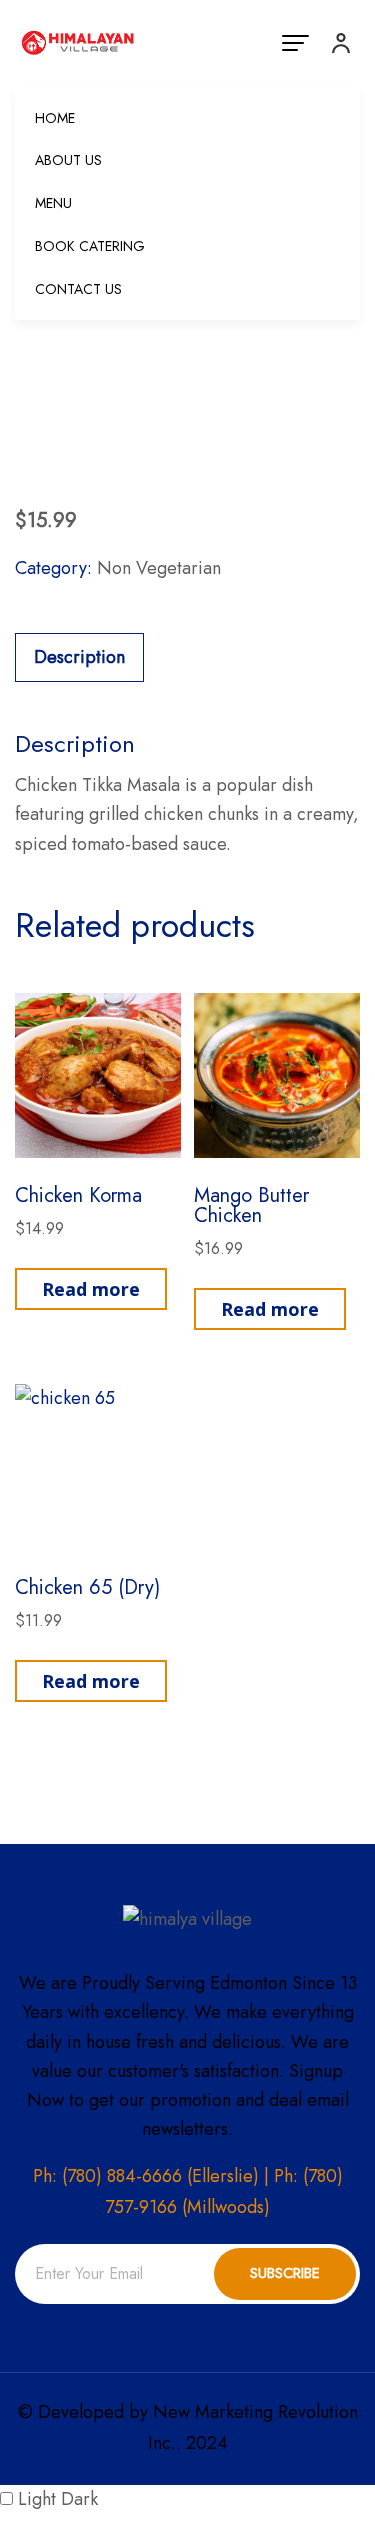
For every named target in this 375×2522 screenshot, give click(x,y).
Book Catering (90, 246)
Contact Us (78, 289)
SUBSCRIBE (285, 2273)
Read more (91, 1289)
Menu (53, 203)
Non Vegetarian (159, 568)
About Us (68, 160)
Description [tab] (79, 657)
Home (55, 118)
